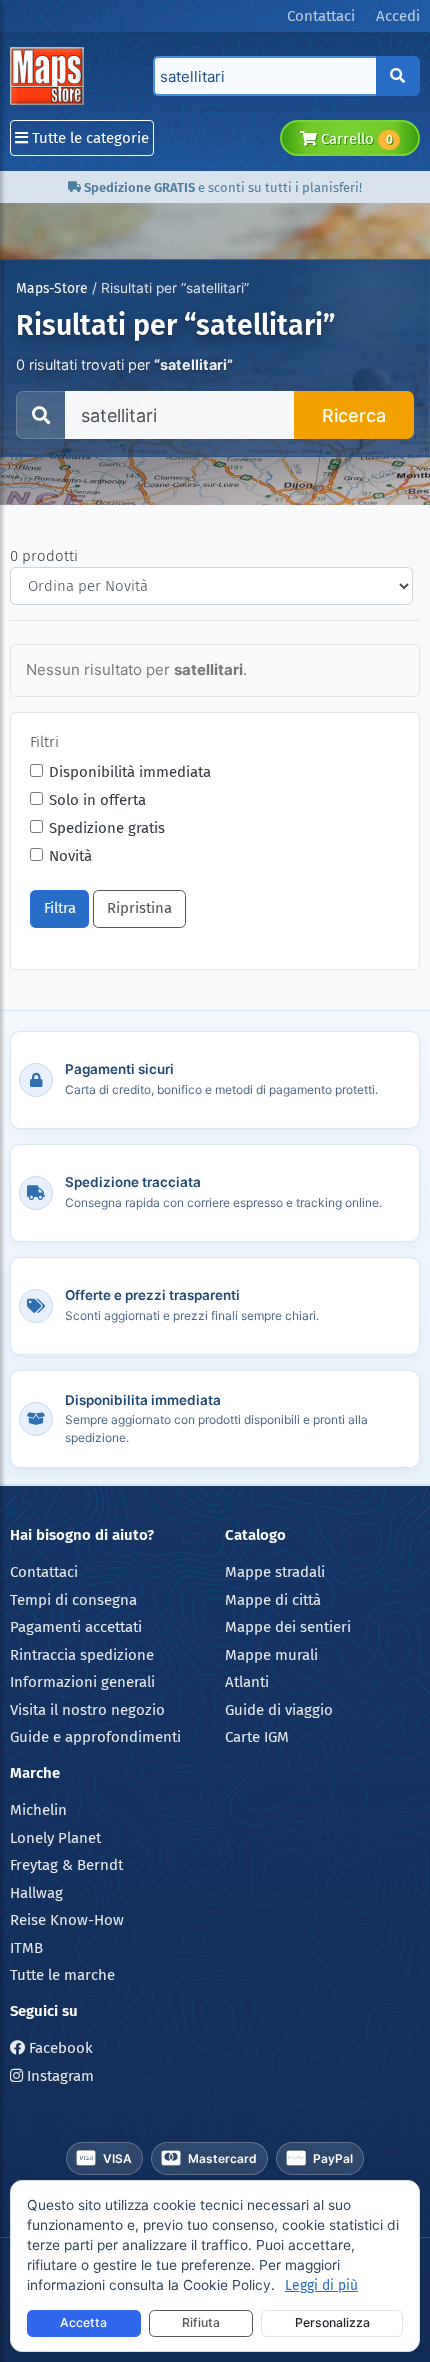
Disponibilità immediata (130, 772)
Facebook (59, 2048)
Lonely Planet (55, 1838)
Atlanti (247, 1682)
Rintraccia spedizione (82, 1655)
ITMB (26, 1948)
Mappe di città (273, 1600)
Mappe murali (271, 1655)
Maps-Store (52, 288)
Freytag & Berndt (66, 1865)
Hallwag (36, 1893)
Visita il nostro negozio (87, 1710)
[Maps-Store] (50, 76)
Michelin (38, 1810)
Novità (70, 856)
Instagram (58, 2076)
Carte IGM (257, 1737)
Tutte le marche (62, 1975)
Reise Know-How (67, 1920)
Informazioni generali (82, 1682)
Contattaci (44, 1572)
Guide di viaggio (279, 1710)
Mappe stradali (275, 1572)
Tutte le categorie (88, 138)
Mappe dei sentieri (288, 1627)
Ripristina (139, 908)
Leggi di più (321, 2285)
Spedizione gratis (107, 828)
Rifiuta (201, 2322)
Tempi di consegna (73, 1600)
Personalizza (332, 2322)
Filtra (60, 908)
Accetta (83, 2322)
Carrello (354, 139)
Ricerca (354, 415)
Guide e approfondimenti (95, 1737)
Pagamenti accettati (76, 1627)
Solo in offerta (97, 800)
